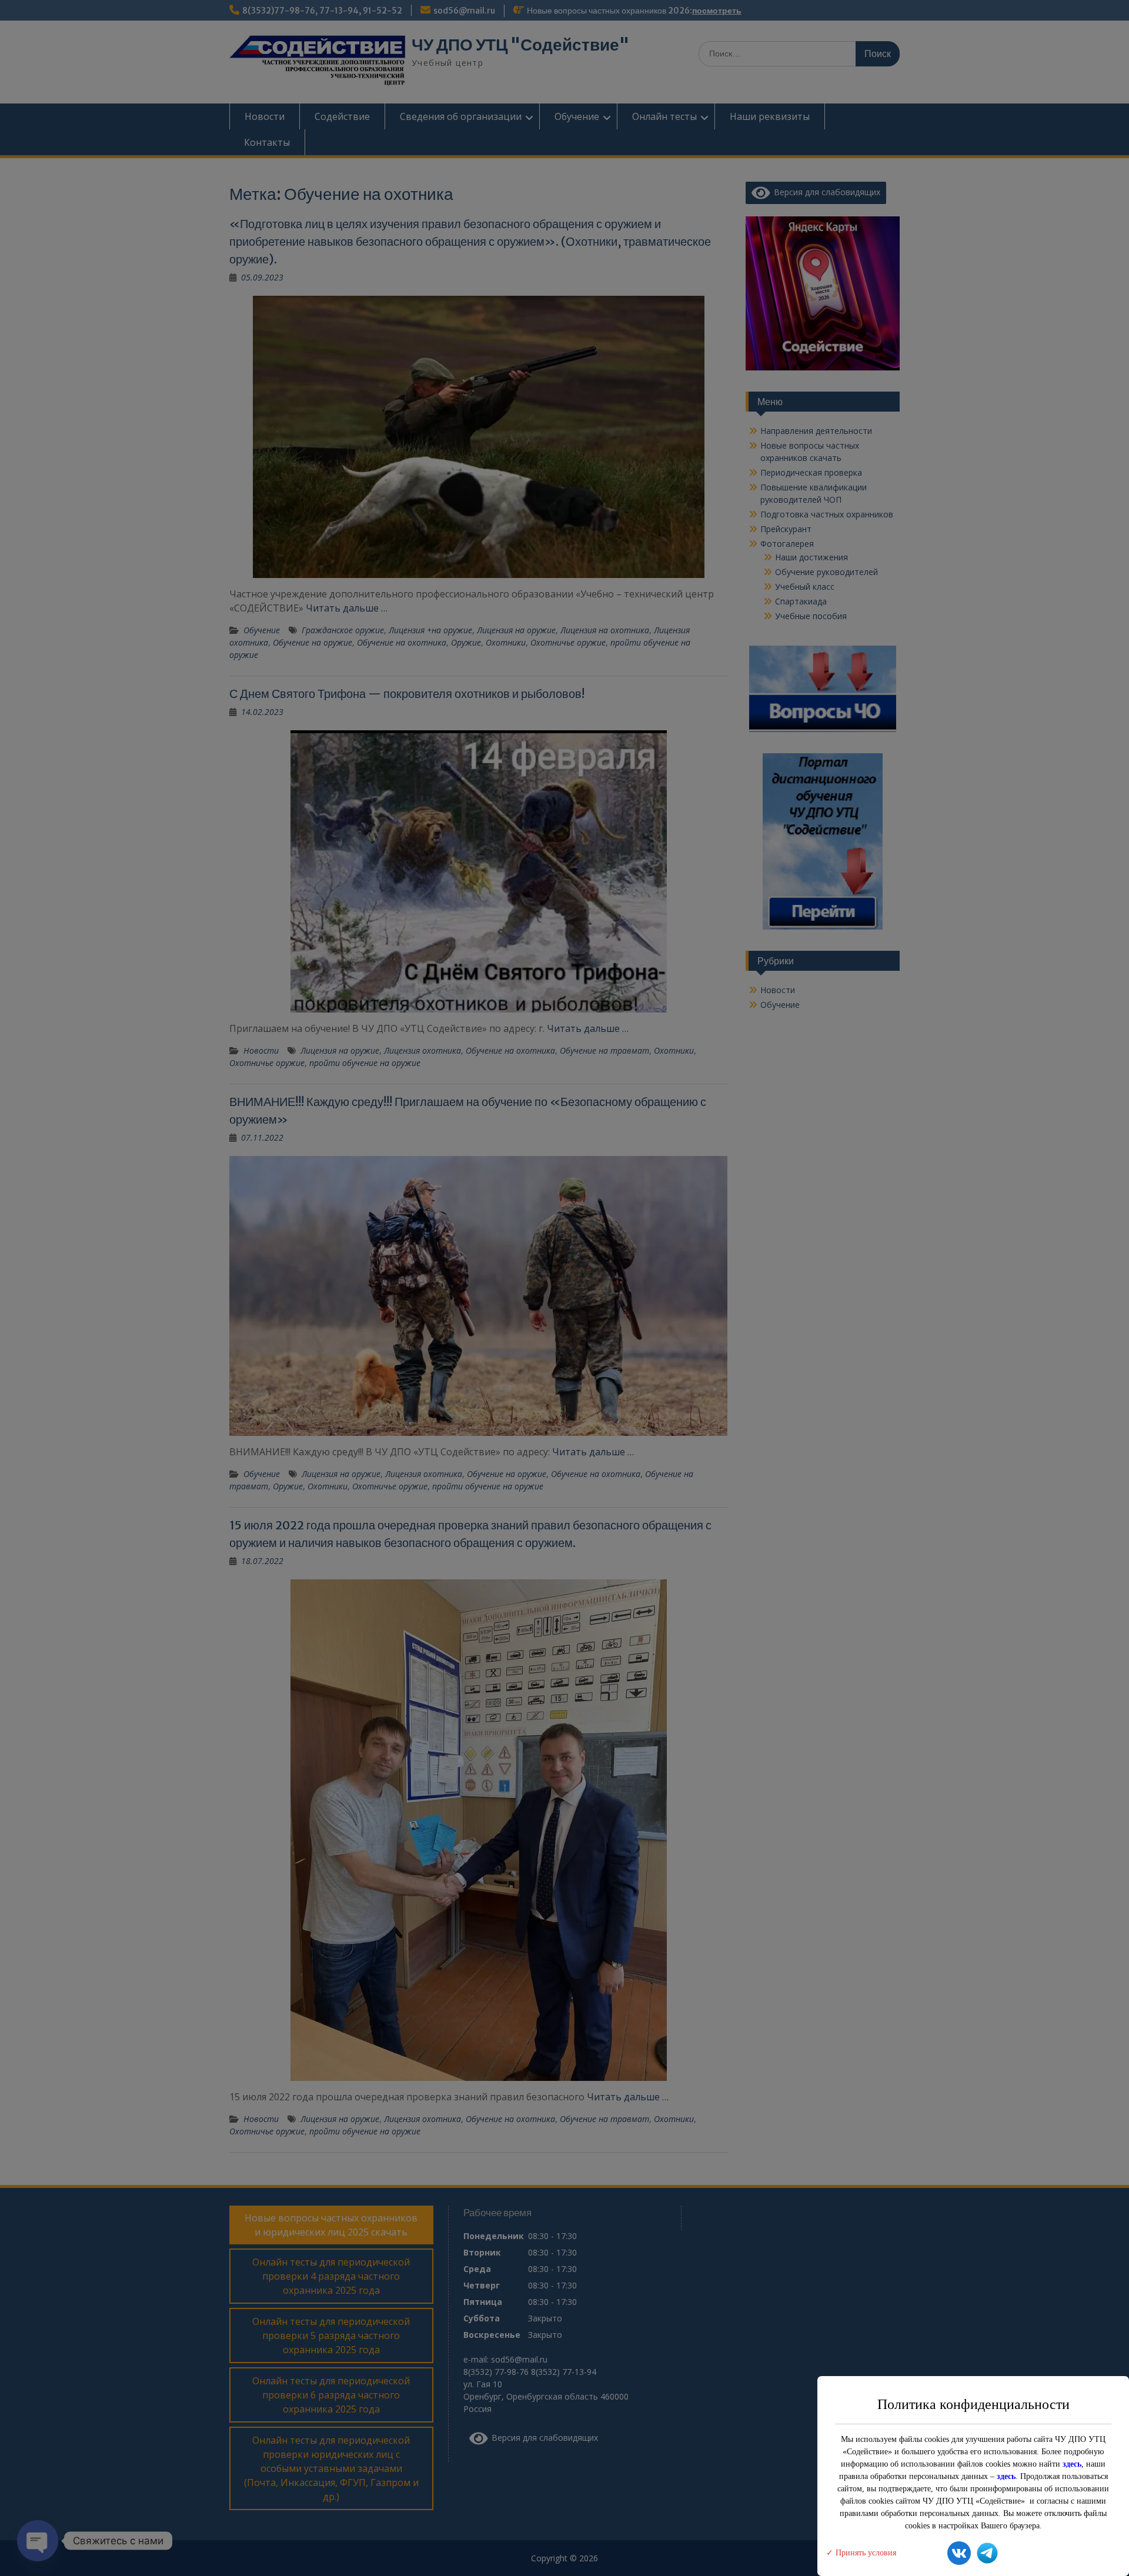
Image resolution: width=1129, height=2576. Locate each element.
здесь (1072, 2464)
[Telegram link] (987, 2555)
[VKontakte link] (959, 2555)
